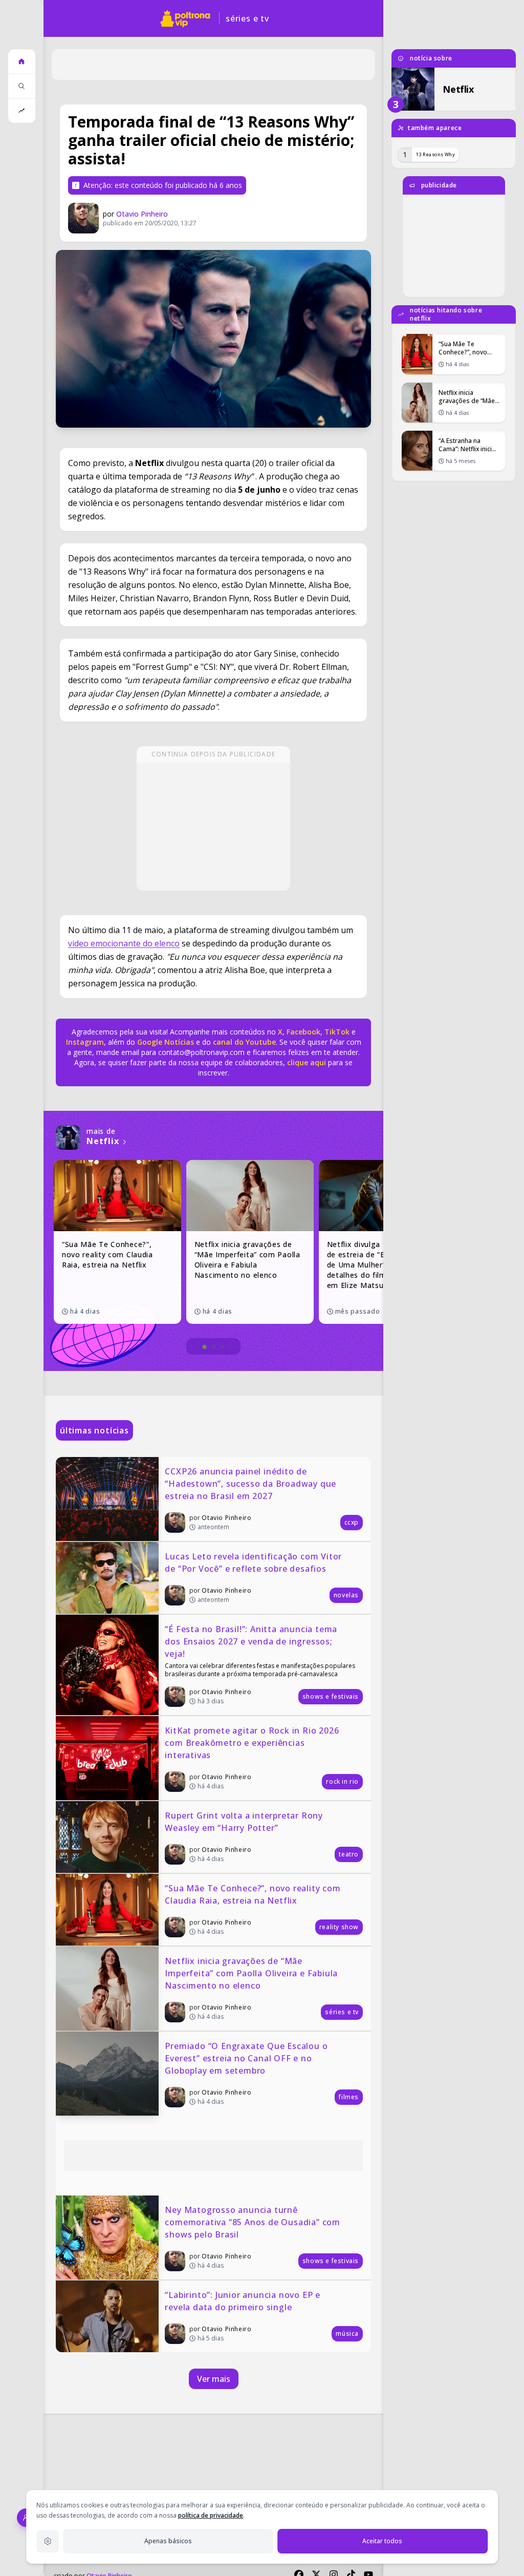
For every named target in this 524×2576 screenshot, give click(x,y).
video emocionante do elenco (124, 943)
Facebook (303, 1032)
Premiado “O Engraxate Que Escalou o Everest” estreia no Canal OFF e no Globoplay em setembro (247, 2058)
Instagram (85, 1042)
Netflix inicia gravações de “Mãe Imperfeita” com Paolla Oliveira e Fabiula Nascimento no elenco (253, 1973)
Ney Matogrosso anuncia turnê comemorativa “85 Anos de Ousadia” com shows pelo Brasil (254, 2222)
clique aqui (307, 1062)
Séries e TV (247, 18)
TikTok (336, 1032)
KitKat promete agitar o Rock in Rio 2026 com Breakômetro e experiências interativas (253, 1743)
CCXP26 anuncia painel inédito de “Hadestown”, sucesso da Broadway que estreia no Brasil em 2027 (252, 1484)
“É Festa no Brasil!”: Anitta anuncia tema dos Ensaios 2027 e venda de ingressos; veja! (252, 1641)
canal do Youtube (243, 1042)
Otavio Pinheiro (142, 214)
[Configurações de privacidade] (48, 2541)
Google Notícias (166, 1042)
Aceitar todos (382, 2541)
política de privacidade (211, 2515)
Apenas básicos (168, 2541)
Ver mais (214, 2379)
